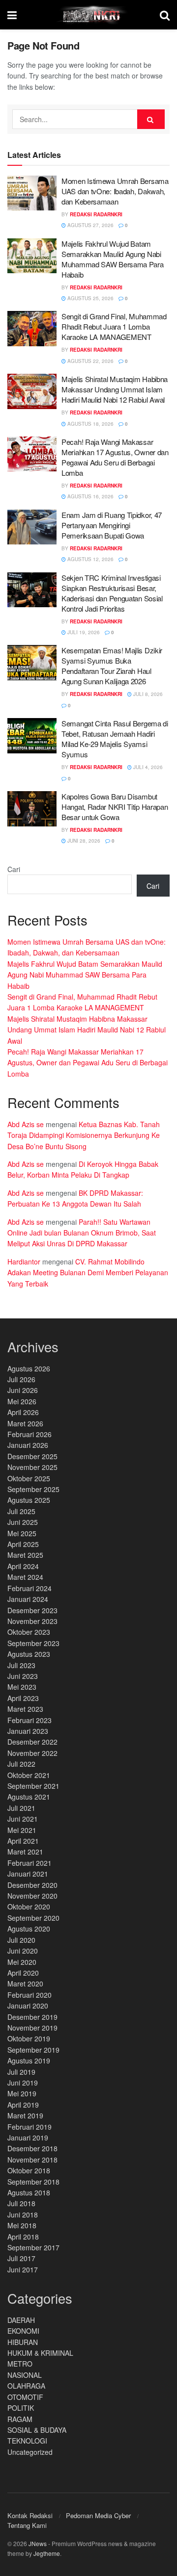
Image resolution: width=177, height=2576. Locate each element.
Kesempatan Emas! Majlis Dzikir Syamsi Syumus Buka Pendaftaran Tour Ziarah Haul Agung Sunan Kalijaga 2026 (112, 666)
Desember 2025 (32, 1456)
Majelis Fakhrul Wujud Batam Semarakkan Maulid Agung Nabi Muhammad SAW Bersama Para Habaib (113, 259)
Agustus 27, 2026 (90, 225)
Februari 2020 (29, 1995)
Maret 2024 (25, 1577)
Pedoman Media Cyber (98, 2515)
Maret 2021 (25, 1852)
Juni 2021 (23, 1819)
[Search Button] (151, 119)
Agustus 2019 (29, 2061)
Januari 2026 (28, 1445)
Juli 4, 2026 (147, 767)
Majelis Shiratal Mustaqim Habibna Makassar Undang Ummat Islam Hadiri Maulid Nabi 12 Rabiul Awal (115, 389)
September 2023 (33, 1643)
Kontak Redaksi (30, 2515)
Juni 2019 (23, 2083)
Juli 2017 (21, 2258)
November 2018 (32, 2160)
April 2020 (23, 1973)
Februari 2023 (29, 1720)
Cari (14, 869)
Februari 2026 (29, 1434)
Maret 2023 (25, 1709)
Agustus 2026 (29, 1368)
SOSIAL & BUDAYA (37, 2430)
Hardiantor (24, 1262)
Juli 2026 (21, 1379)
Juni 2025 (23, 1522)
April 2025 (23, 1544)
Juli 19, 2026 (83, 632)
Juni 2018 (23, 2215)
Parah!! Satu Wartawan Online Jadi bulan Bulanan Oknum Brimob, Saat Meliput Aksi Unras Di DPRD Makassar (82, 1233)
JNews (38, 2543)
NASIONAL (25, 2375)
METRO (20, 2364)
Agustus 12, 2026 (90, 559)
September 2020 (33, 1918)
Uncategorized (30, 2452)
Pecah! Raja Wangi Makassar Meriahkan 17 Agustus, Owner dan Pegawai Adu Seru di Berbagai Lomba (115, 457)
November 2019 (32, 2028)
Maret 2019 (25, 2115)
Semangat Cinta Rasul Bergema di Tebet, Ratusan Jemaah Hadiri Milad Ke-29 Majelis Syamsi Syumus (115, 739)
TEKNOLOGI (27, 2441)
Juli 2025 (21, 1511)
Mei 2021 (22, 1830)
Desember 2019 (32, 2017)
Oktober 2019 (29, 2038)
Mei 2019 (22, 2093)
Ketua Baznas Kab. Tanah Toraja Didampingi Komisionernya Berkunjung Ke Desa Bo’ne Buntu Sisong (84, 1135)
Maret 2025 (25, 1555)
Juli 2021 (21, 1808)
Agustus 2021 (29, 1797)
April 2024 (23, 1566)
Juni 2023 (23, 1676)
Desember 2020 (32, 1885)
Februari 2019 (29, 2127)
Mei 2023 (22, 1687)
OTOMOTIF (25, 2397)
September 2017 (33, 2247)
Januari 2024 (28, 1599)
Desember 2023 (32, 1610)
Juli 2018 (21, 2203)
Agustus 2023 (29, 1654)
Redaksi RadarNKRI (96, 214)
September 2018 (33, 2182)
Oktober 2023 (29, 1632)
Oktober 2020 (29, 1906)
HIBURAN (23, 2342)
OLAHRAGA (26, 2386)
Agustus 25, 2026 (90, 298)
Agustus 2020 (29, 1929)
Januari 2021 (28, 1874)
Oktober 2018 (29, 2170)
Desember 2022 (32, 1742)
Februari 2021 (29, 1863)
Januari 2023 (28, 1731)
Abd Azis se (26, 1124)
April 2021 (23, 1841)
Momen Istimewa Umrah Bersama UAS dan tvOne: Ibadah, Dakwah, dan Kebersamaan (115, 191)
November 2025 (32, 1467)
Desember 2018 (32, 2148)
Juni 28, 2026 (83, 841)
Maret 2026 (25, 1423)
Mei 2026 (22, 1401)
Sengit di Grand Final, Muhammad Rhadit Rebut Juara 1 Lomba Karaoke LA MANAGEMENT (114, 326)
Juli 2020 (21, 1940)
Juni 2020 (23, 1951)
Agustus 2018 (29, 2192)
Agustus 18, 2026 (90, 424)
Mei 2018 (22, 2225)
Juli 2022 (21, 1764)
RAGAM (20, 2419)
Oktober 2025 (29, 1478)
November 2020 (32, 1896)
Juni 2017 (23, 2269)
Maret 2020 (25, 1984)
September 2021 (33, 1786)
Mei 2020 (22, 1962)
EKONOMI (23, 2331)
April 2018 (23, 2237)
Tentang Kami (27, 2525)
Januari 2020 (28, 2006)
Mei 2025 (22, 1533)
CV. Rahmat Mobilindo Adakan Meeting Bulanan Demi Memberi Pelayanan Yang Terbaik (88, 1273)
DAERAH (21, 2320)
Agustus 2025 (29, 1500)
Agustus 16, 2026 (90, 496)
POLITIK (21, 2408)
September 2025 (33, 1489)
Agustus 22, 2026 (90, 361)
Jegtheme (47, 2553)
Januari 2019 (28, 2138)
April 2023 (23, 1698)
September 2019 (33, 2050)
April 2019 (23, 2105)
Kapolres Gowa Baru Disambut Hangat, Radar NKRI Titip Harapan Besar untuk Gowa (115, 807)
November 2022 (32, 1753)
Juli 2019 (21, 2072)
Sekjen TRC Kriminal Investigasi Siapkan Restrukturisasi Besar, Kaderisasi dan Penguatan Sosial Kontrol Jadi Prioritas (112, 593)
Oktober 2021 (29, 1775)
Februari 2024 (29, 1588)
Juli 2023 (21, 1665)
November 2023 (32, 1621)
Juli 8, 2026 (147, 694)
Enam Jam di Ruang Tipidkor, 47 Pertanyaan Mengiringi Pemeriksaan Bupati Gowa (112, 525)
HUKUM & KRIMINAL (40, 2353)
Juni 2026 (23, 1390)
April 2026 (23, 1412)
